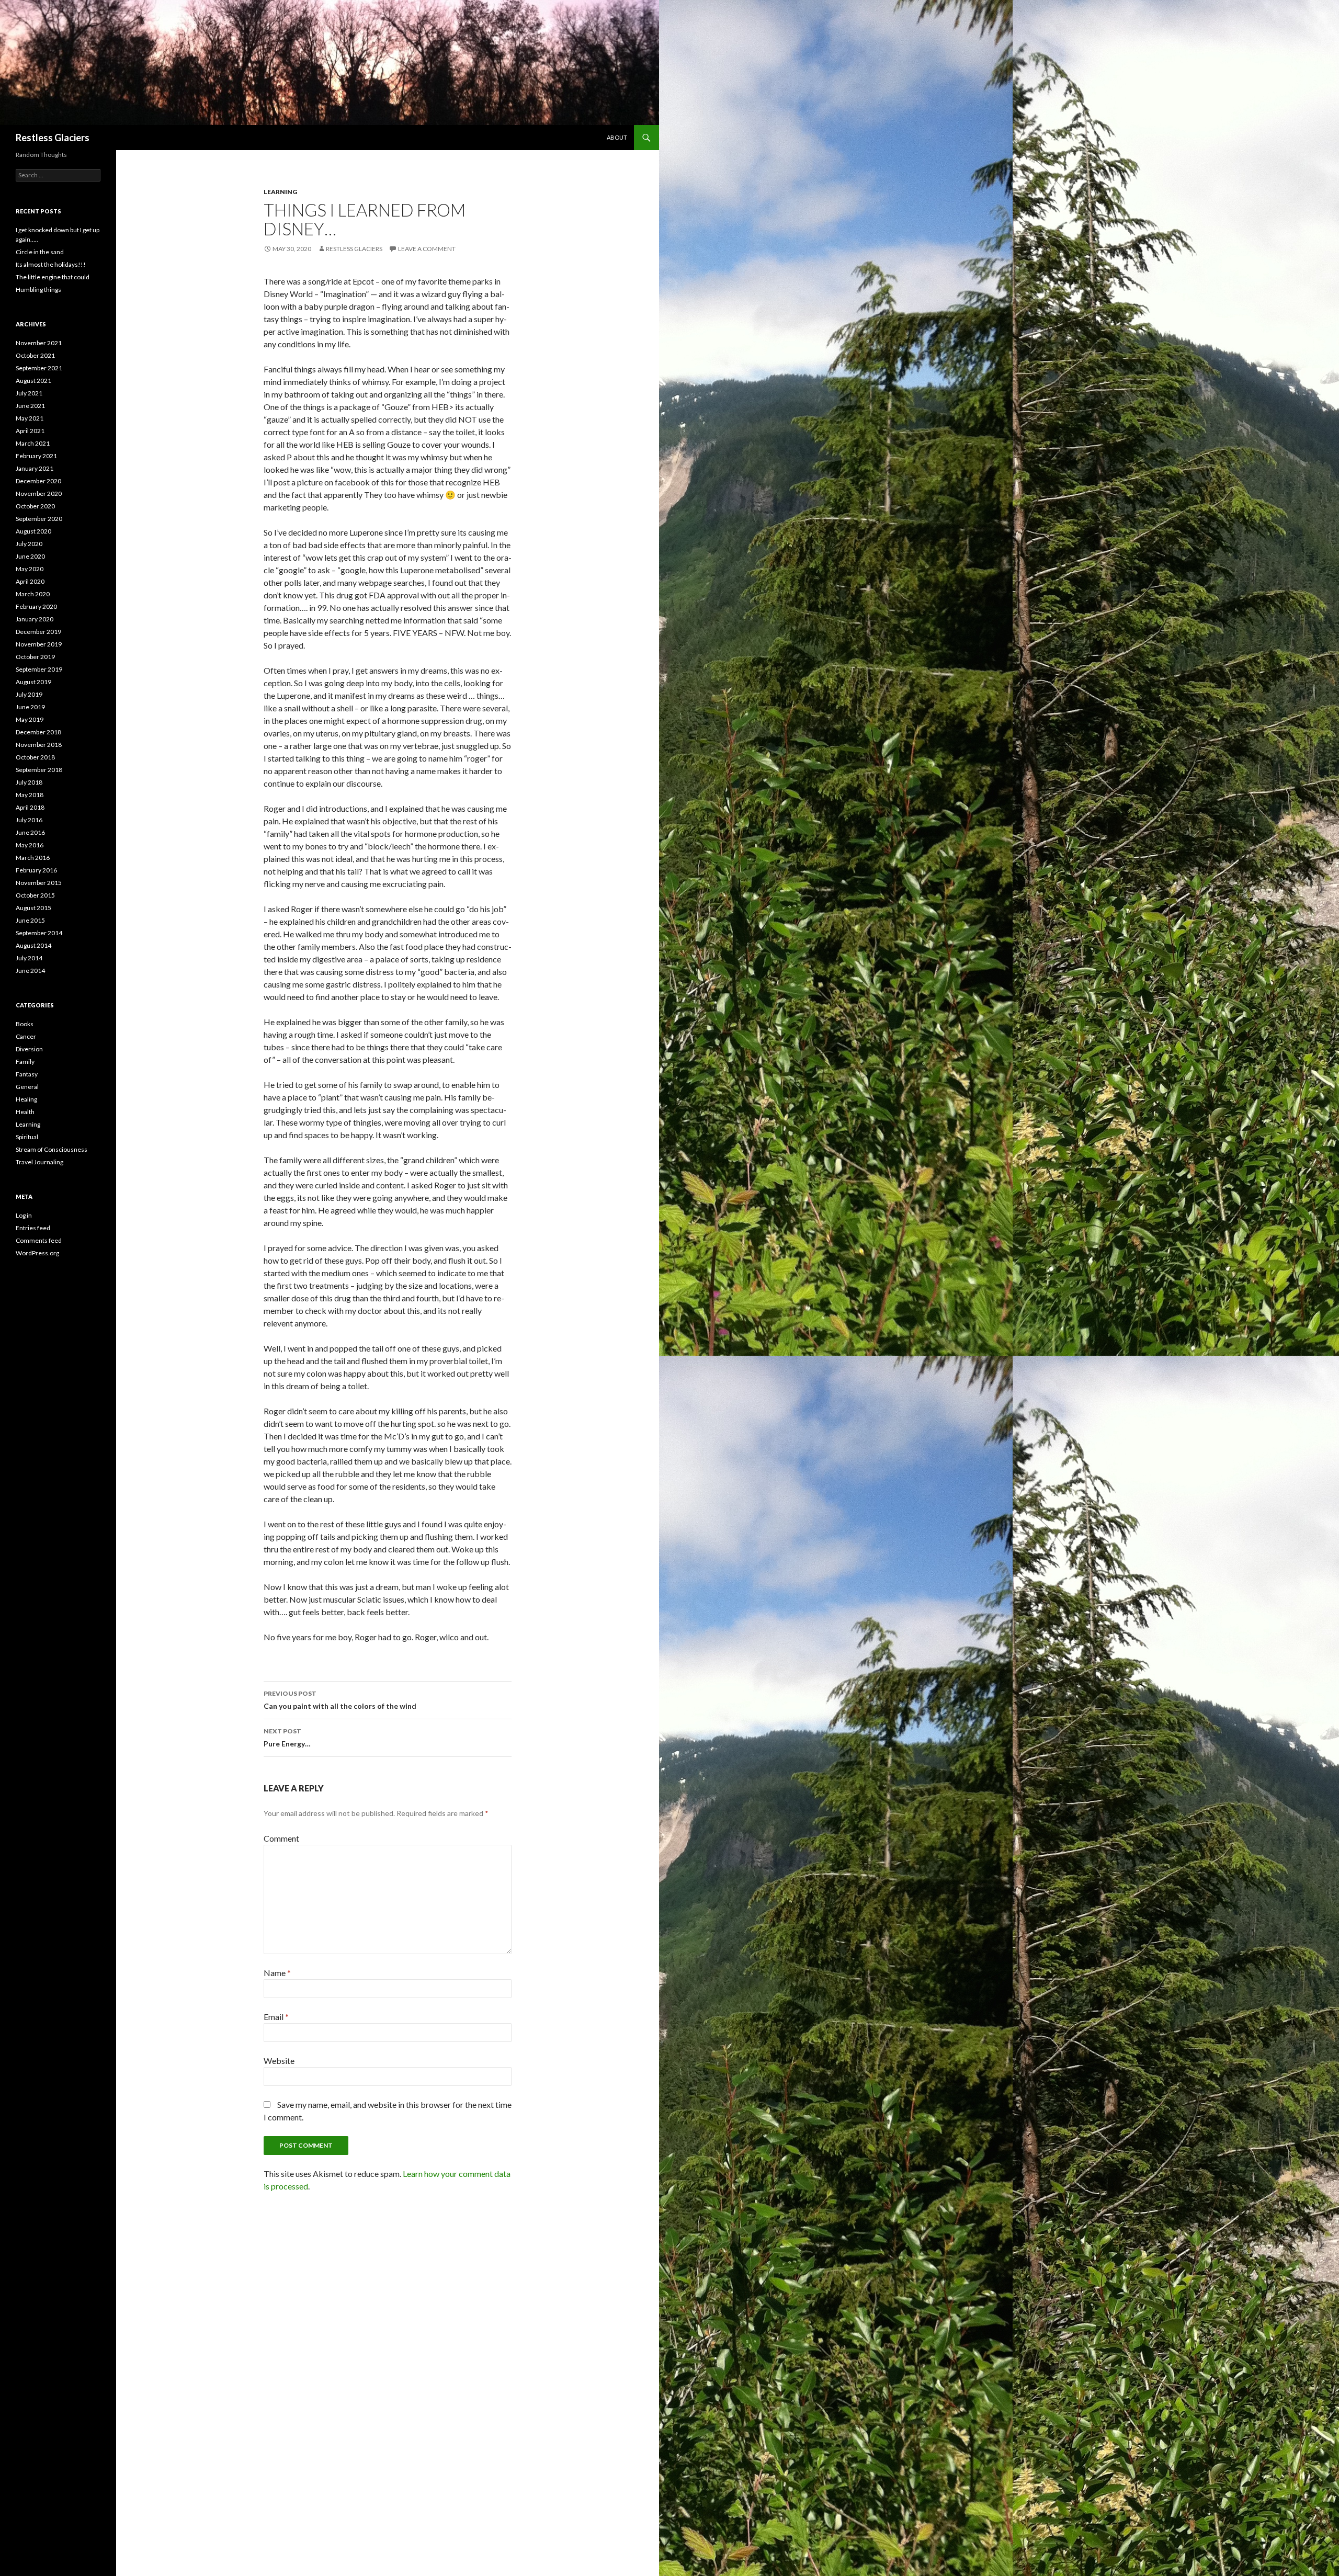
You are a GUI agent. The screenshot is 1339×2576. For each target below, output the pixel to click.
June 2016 (30, 832)
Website (279, 2061)
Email (276, 2017)
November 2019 (39, 644)
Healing (26, 1099)
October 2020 (35, 506)
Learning (280, 192)
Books (25, 1024)
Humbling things (38, 290)
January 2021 (35, 468)
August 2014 (33, 945)
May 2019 (30, 719)
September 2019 (39, 669)
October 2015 (35, 895)
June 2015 (30, 920)
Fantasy (27, 1074)
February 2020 (36, 606)
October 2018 (35, 757)
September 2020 (39, 519)
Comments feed (39, 1240)
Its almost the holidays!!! (51, 264)
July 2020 (29, 544)
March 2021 (33, 443)
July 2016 (29, 820)
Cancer (26, 1036)
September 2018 (39, 770)
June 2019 (30, 707)
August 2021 (33, 381)
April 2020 (30, 581)
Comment (281, 1838)
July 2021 (29, 393)
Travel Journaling (39, 1162)
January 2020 (35, 619)
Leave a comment (427, 249)
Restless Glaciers (53, 138)
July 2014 (29, 958)
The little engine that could (53, 277)
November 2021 (39, 343)
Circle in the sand (40, 252)
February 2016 (36, 870)
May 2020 (30, 569)
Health (25, 1112)
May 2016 (30, 845)
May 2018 (30, 795)
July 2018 (29, 782)
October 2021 (35, 355)
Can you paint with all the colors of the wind (340, 1700)
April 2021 (30, 431)
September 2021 (39, 368)
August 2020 (33, 531)
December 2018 (38, 732)
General (27, 1087)
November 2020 (39, 493)
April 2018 (30, 807)
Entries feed (33, 1228)
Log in (24, 1215)
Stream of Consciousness (52, 1149)
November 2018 (39, 745)
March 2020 (33, 594)
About (617, 137)
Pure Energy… (287, 1738)
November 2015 (39, 883)
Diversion (29, 1049)
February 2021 (36, 456)
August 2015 (33, 908)
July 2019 (29, 694)
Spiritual (27, 1137)
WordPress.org (37, 1253)
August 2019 (33, 682)
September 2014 (39, 933)
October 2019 (35, 657)
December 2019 (38, 632)
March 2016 (33, 858)
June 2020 (30, 556)
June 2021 (30, 406)
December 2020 (38, 481)
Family (25, 1062)
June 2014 (30, 971)
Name (277, 1973)
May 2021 (30, 418)
